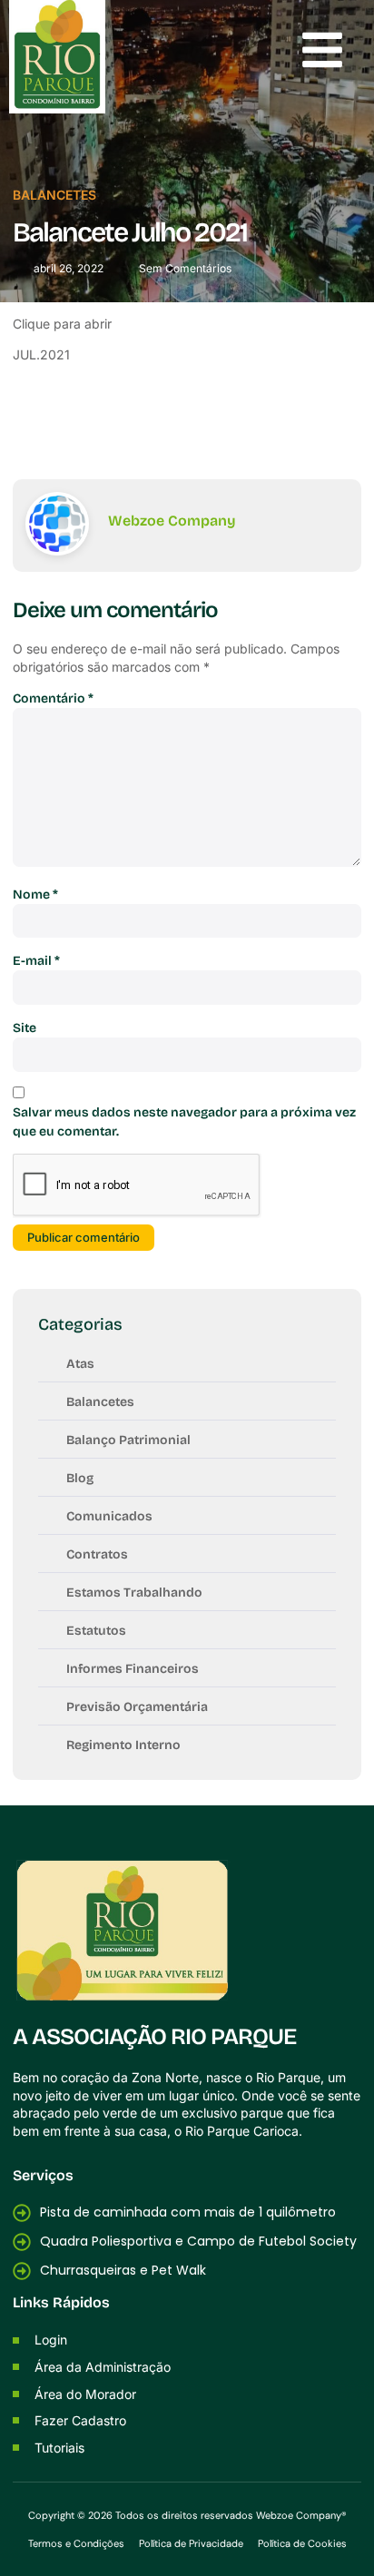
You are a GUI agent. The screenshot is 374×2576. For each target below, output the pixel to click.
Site (25, 1028)
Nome (35, 895)
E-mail (36, 961)
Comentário (53, 698)
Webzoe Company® (301, 2515)
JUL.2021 (41, 354)
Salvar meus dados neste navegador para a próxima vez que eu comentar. (184, 1122)
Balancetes (54, 195)
